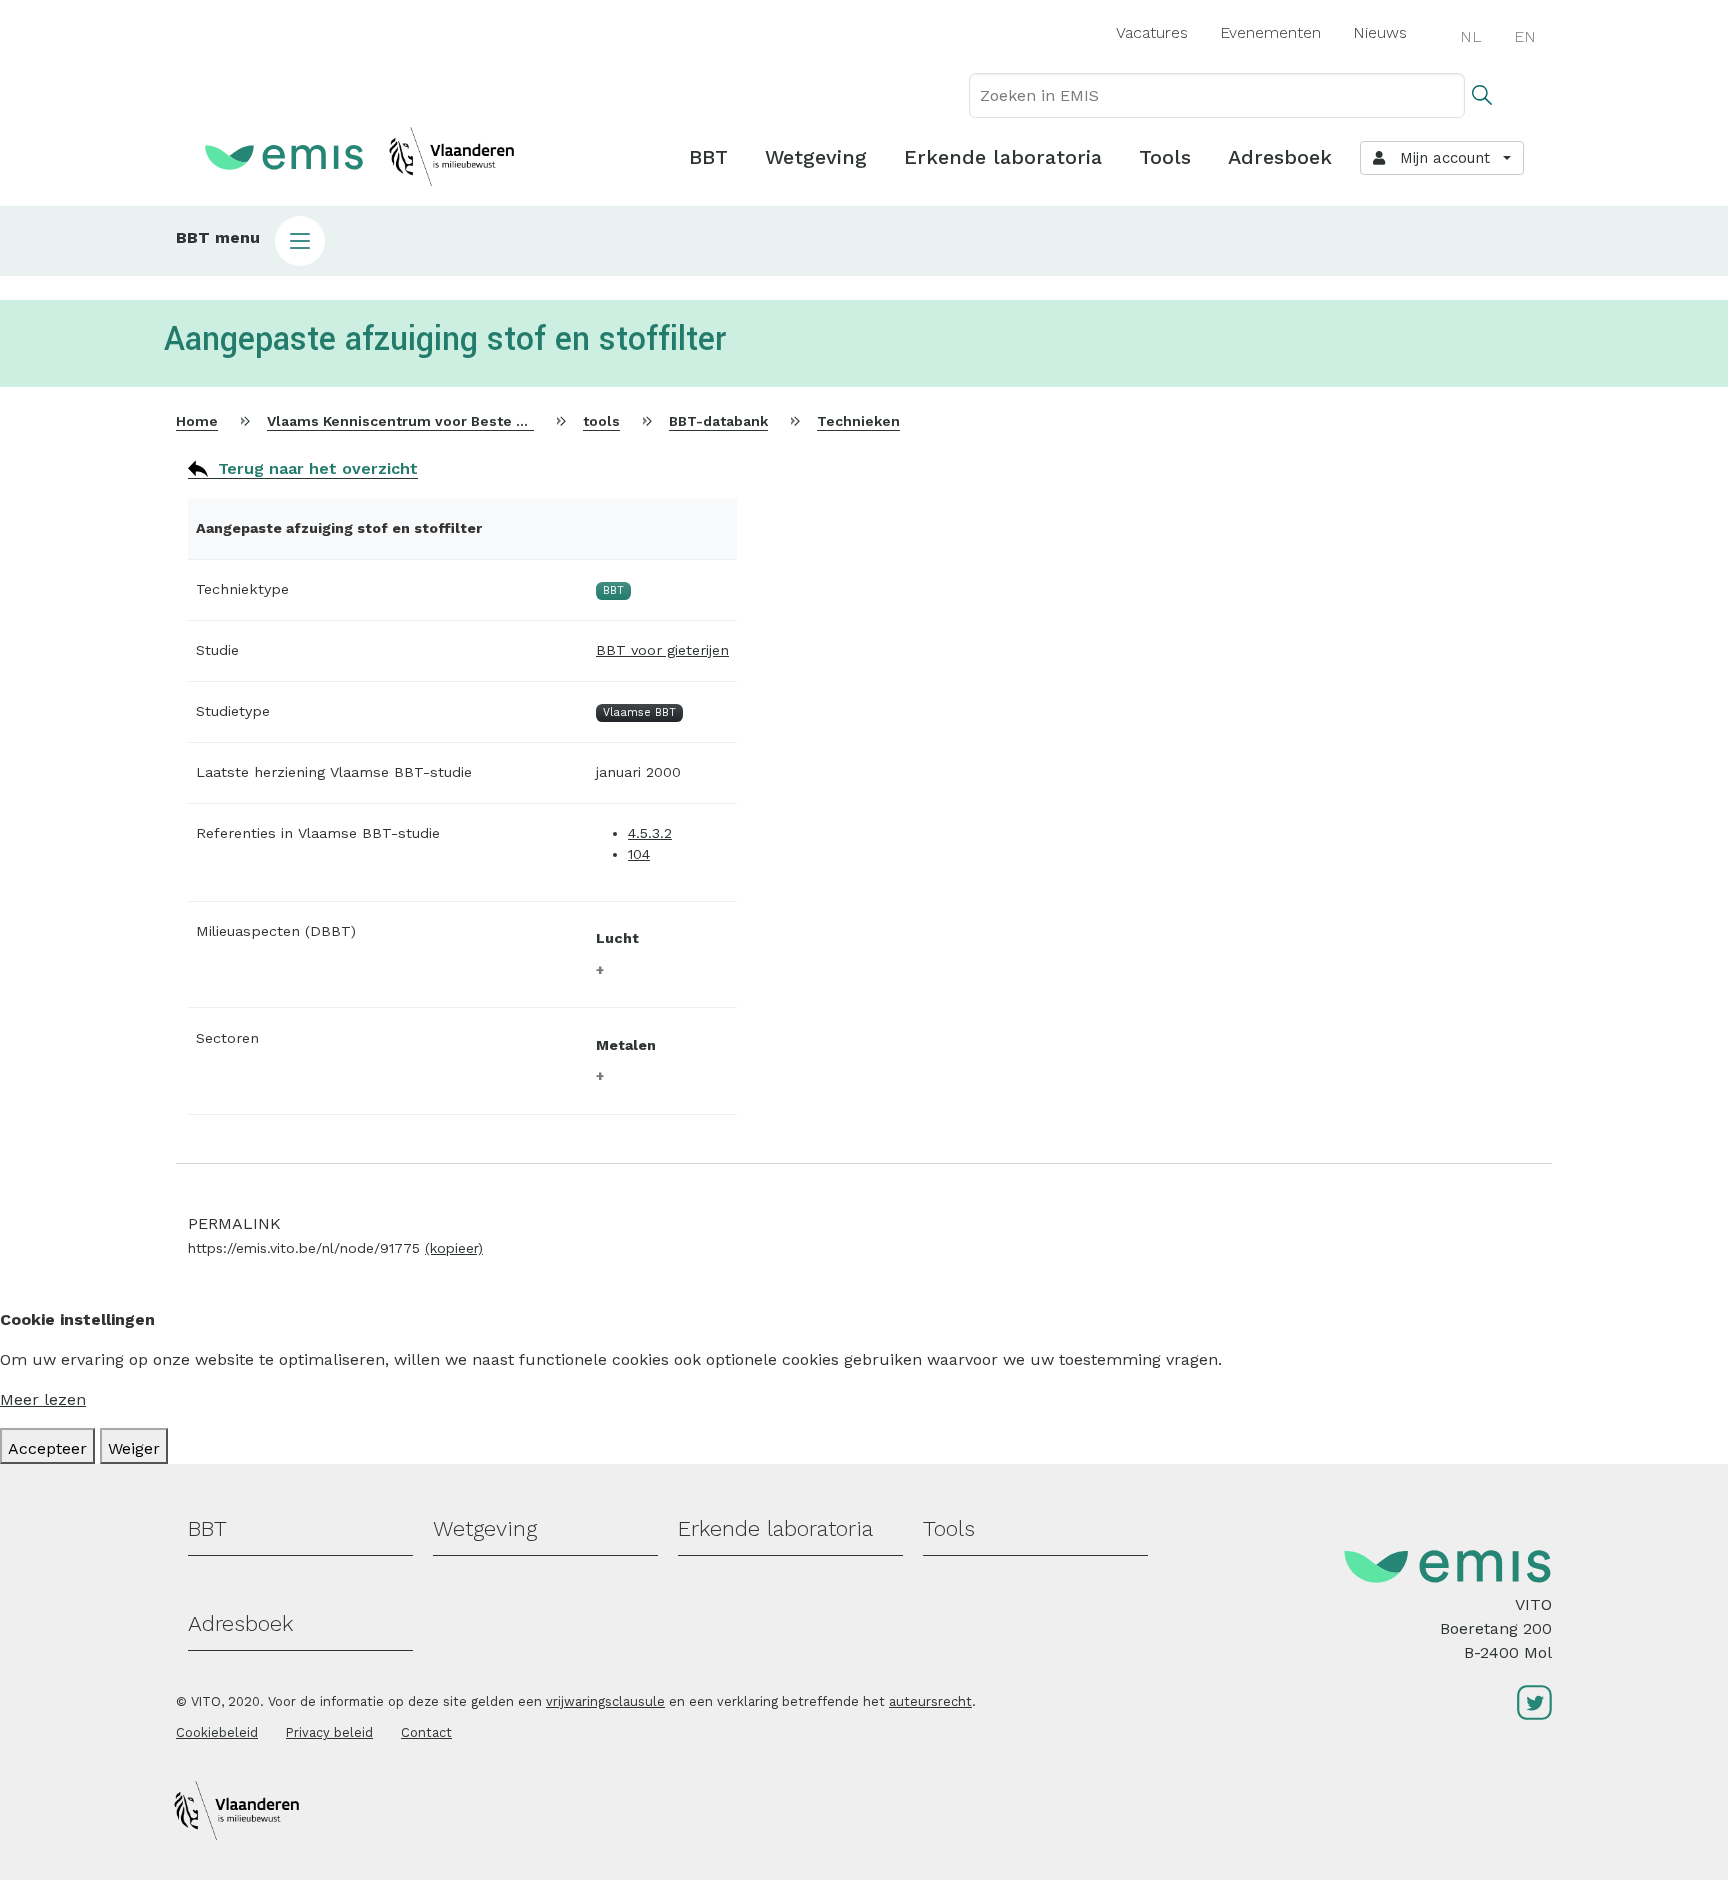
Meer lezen (43, 1399)
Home (197, 421)
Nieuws (1380, 32)
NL (1471, 36)
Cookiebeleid (217, 1732)
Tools (1165, 157)
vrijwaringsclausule (605, 1701)
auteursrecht (930, 1701)
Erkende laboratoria (1003, 157)
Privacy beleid (329, 1732)
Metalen (626, 1045)
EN (1525, 36)
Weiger (134, 1448)
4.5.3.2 (650, 833)
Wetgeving (816, 157)
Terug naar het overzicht (318, 468)
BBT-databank (718, 421)
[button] (864, 241)
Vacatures (1152, 32)
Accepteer (47, 1448)
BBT (708, 157)
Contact (426, 1732)
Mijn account (1440, 158)
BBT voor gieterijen (662, 650)
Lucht (617, 938)
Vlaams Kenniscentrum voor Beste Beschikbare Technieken (478, 421)
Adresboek (1280, 157)
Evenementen (1270, 32)
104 (639, 854)
